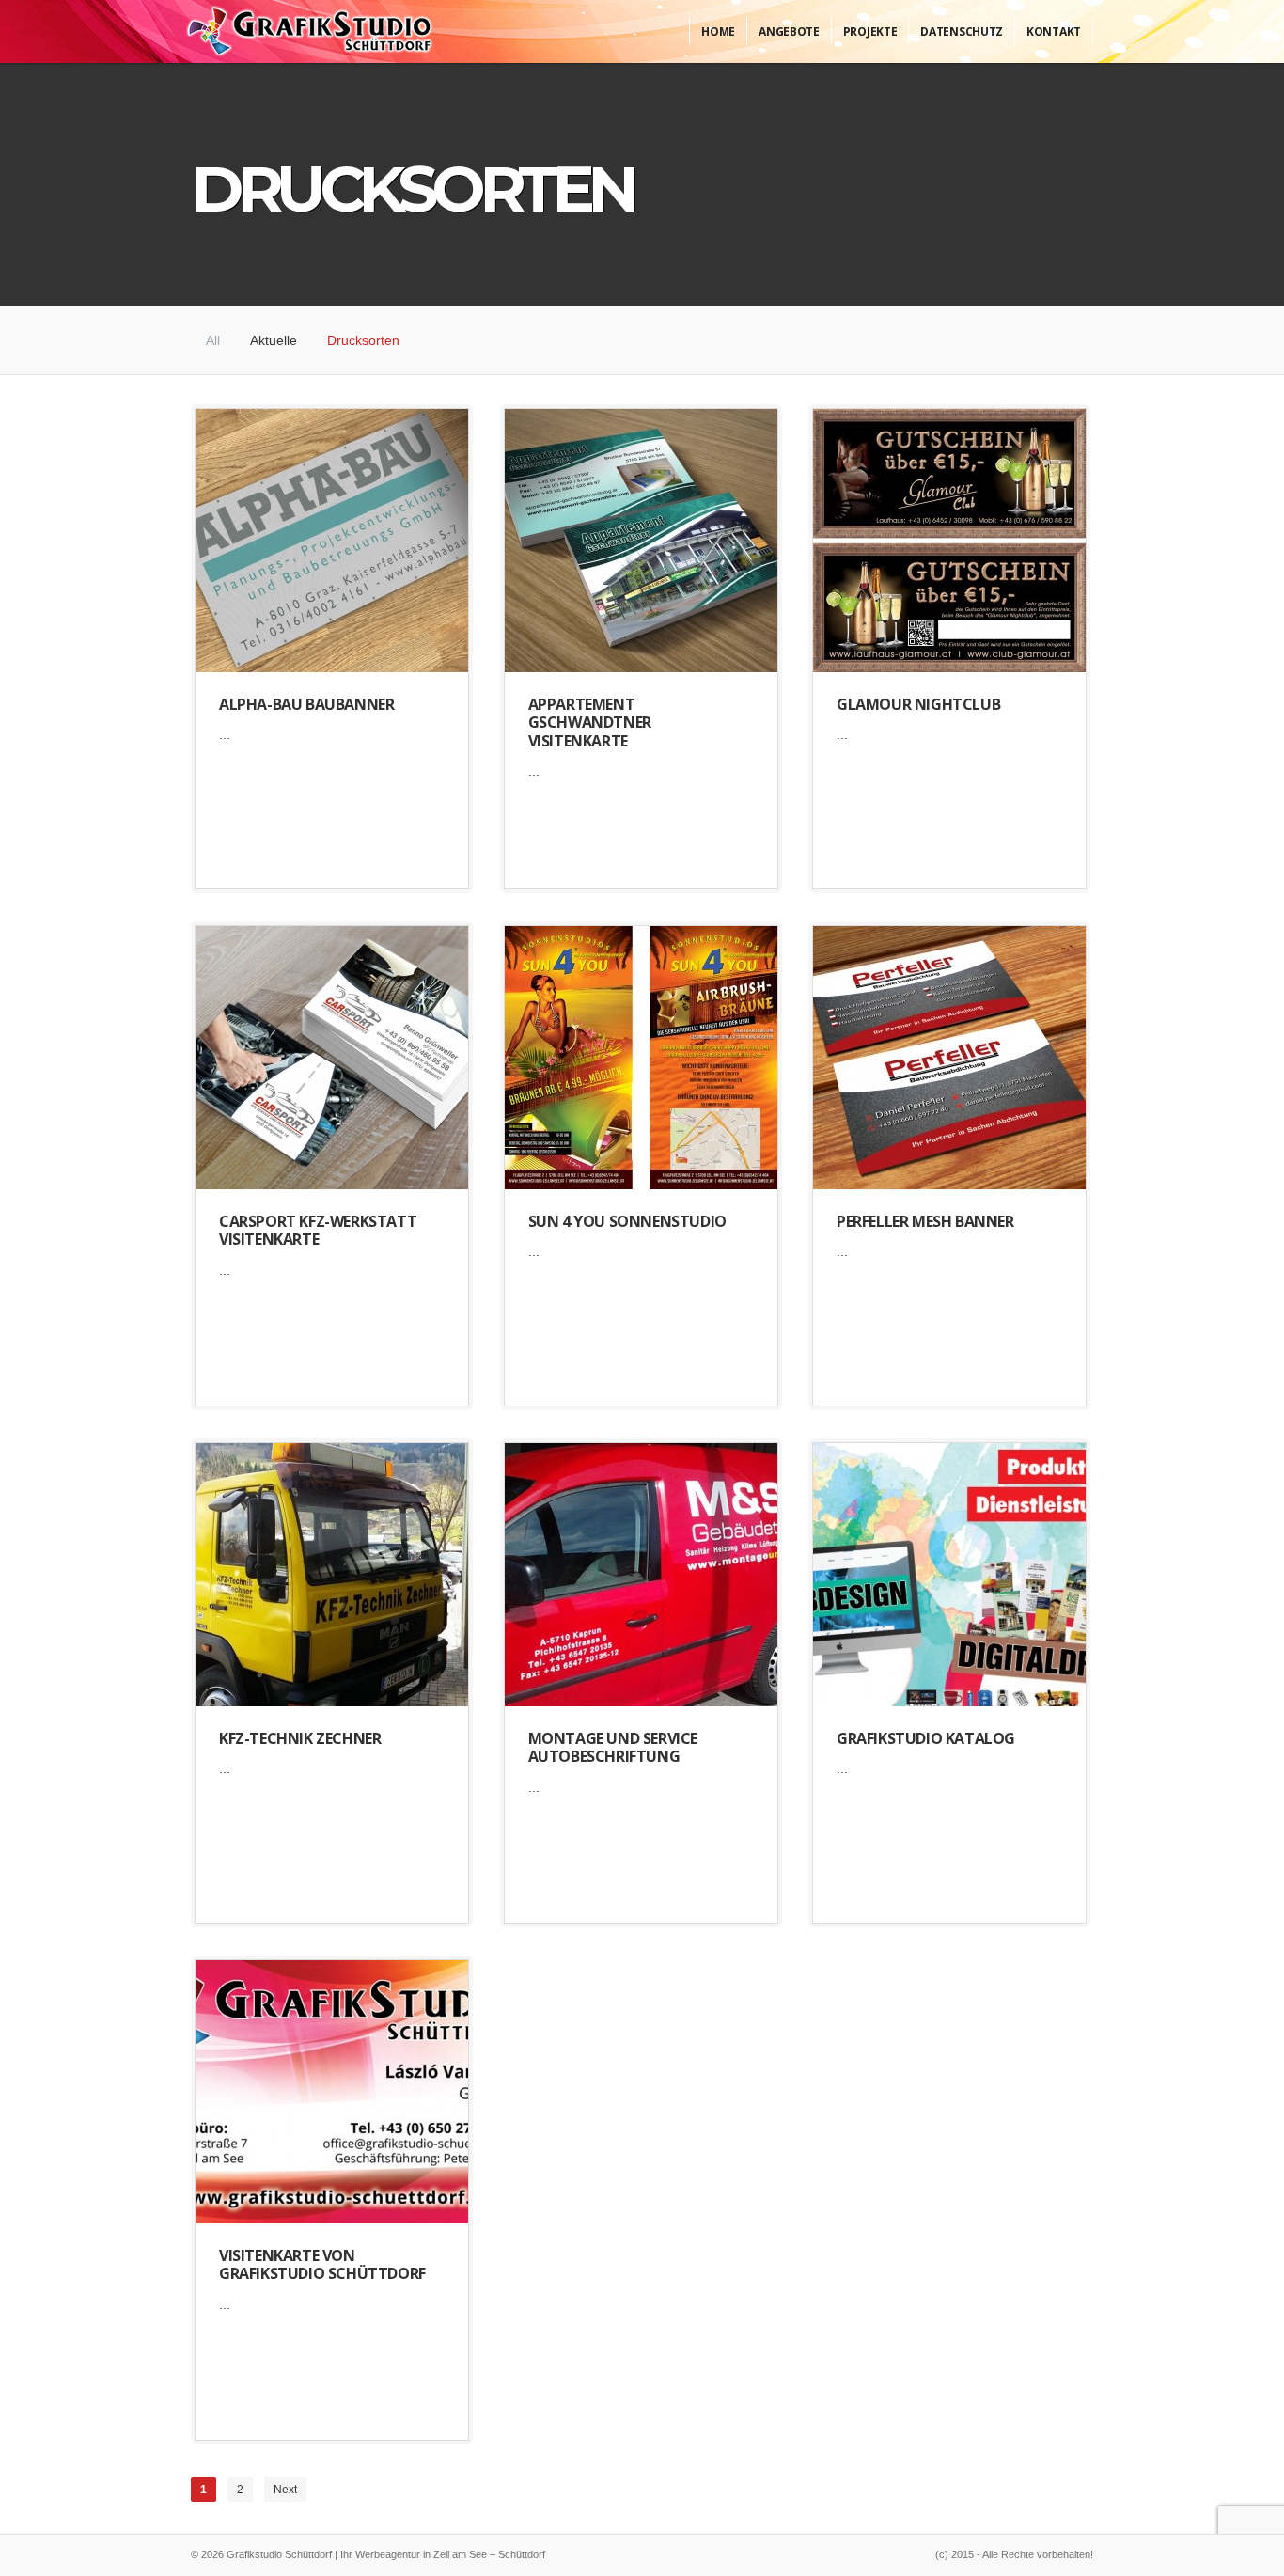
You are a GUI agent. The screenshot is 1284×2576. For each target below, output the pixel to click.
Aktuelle (274, 340)
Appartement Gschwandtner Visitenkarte (590, 722)
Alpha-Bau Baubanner (306, 704)
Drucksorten (363, 340)
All (213, 340)
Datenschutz (962, 31)
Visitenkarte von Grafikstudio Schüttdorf (322, 2264)
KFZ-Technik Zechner (300, 1738)
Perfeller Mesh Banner (925, 1221)
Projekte (870, 31)
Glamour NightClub (918, 704)
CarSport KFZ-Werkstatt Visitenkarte (318, 1230)
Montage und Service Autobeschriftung (613, 1747)
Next (285, 2490)
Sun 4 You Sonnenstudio (627, 1221)
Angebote (789, 31)
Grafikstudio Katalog (926, 1738)
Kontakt (1054, 31)
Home (718, 31)
